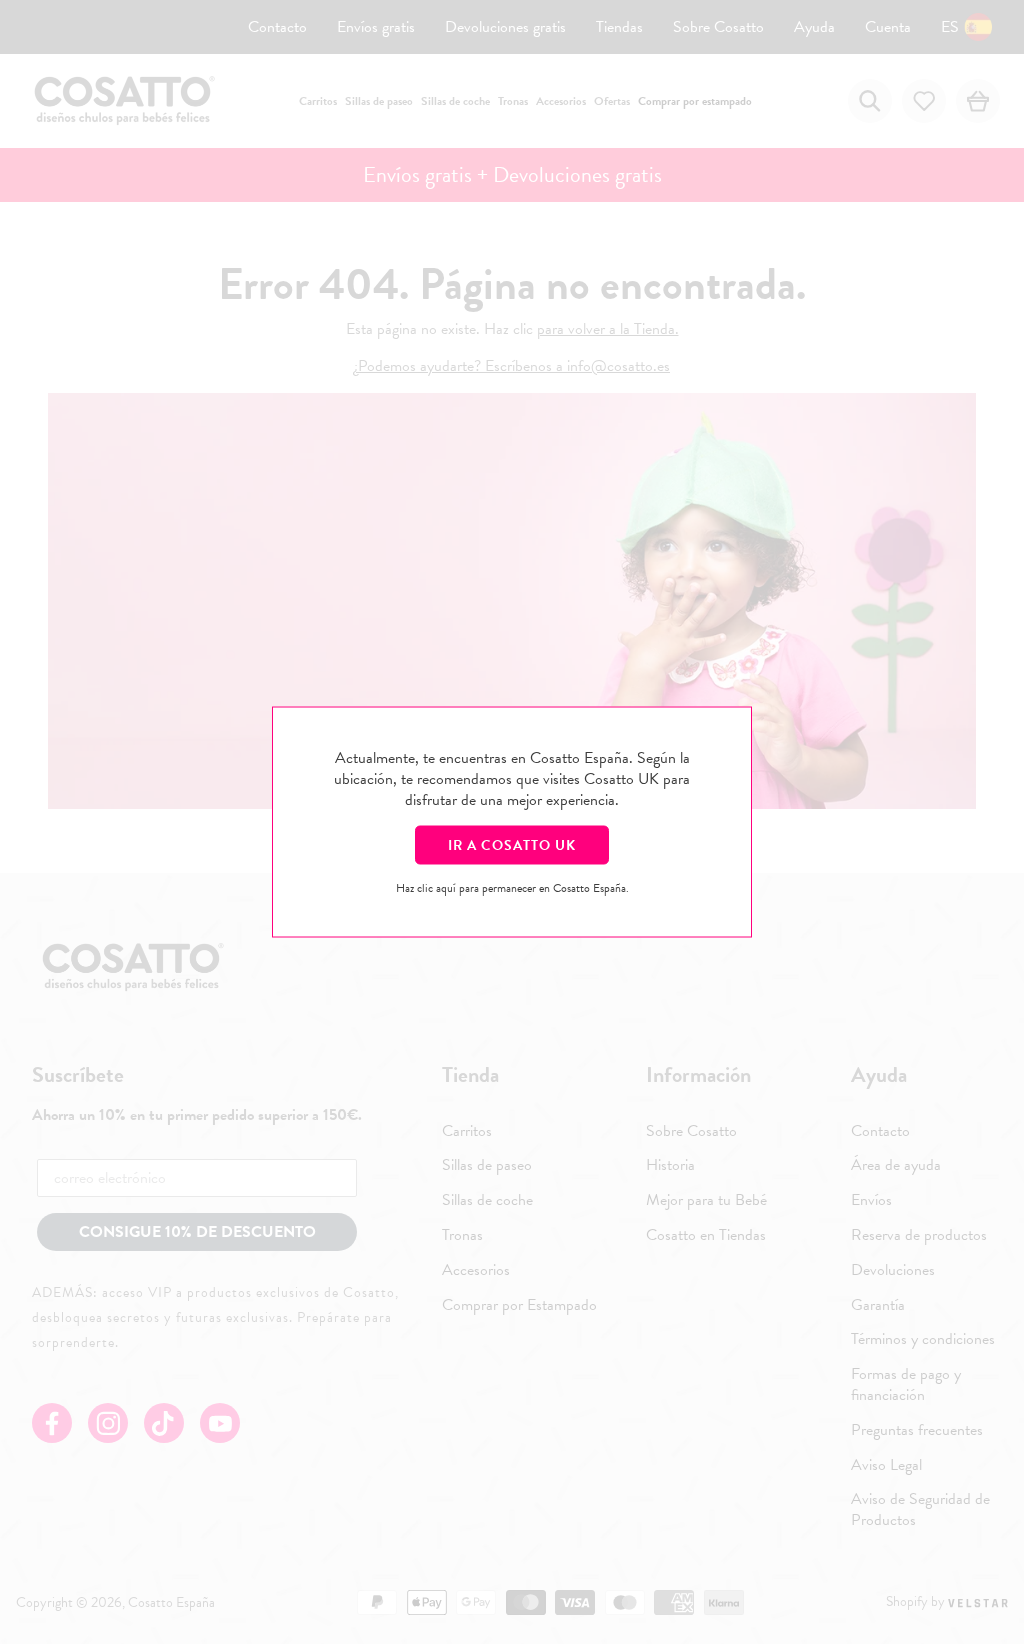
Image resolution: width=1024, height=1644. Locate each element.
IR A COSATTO (512, 845)
